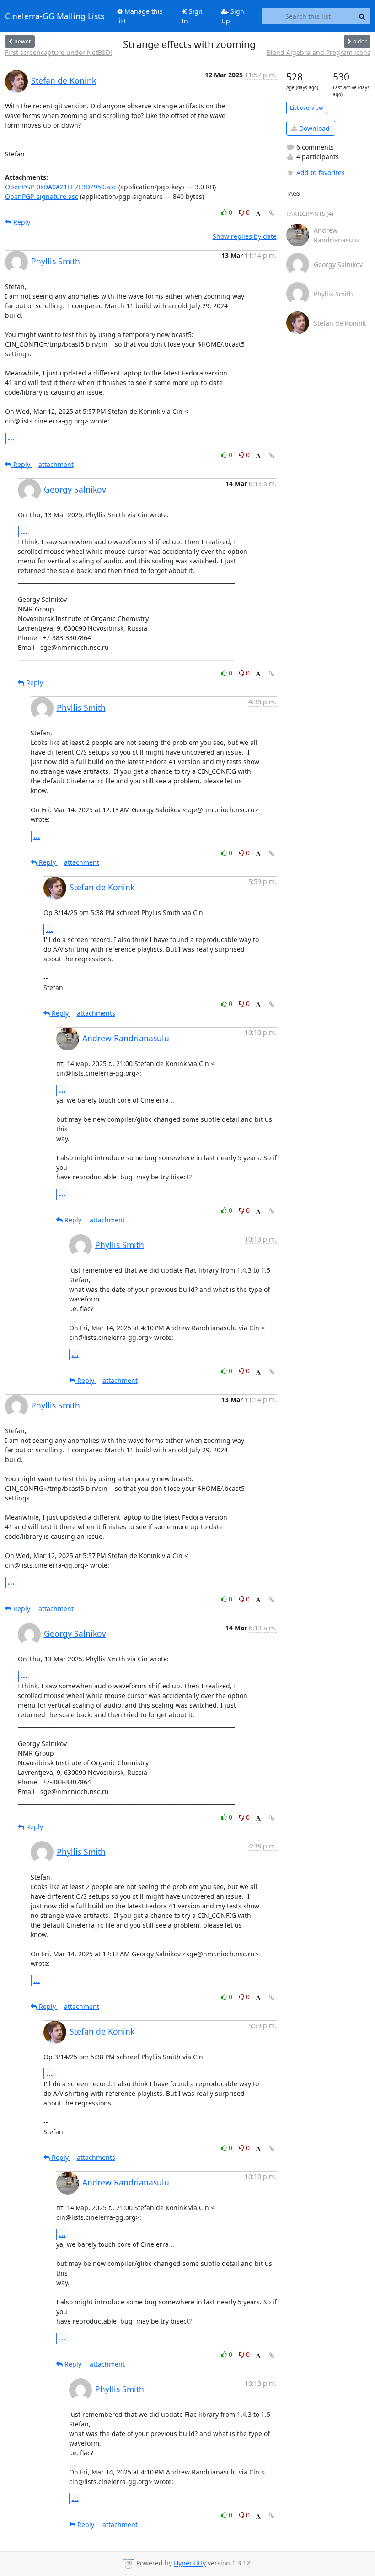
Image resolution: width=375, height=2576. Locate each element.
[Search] (362, 16)
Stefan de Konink (64, 80)
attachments (96, 1013)
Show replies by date (245, 236)
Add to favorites (321, 173)
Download (313, 128)
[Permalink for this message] (272, 213)
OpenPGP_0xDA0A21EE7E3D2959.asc (61, 187)
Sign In (192, 16)
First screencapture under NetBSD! (59, 52)
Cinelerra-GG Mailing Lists (55, 16)
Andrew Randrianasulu (126, 1038)
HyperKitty (190, 2563)
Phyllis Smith (56, 261)
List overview (307, 108)
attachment (56, 464)
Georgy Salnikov (75, 489)
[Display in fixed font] (258, 214)
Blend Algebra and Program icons (319, 52)
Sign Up (233, 16)
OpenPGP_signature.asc (42, 196)
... (11, 438)
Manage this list (140, 16)
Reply (21, 222)
